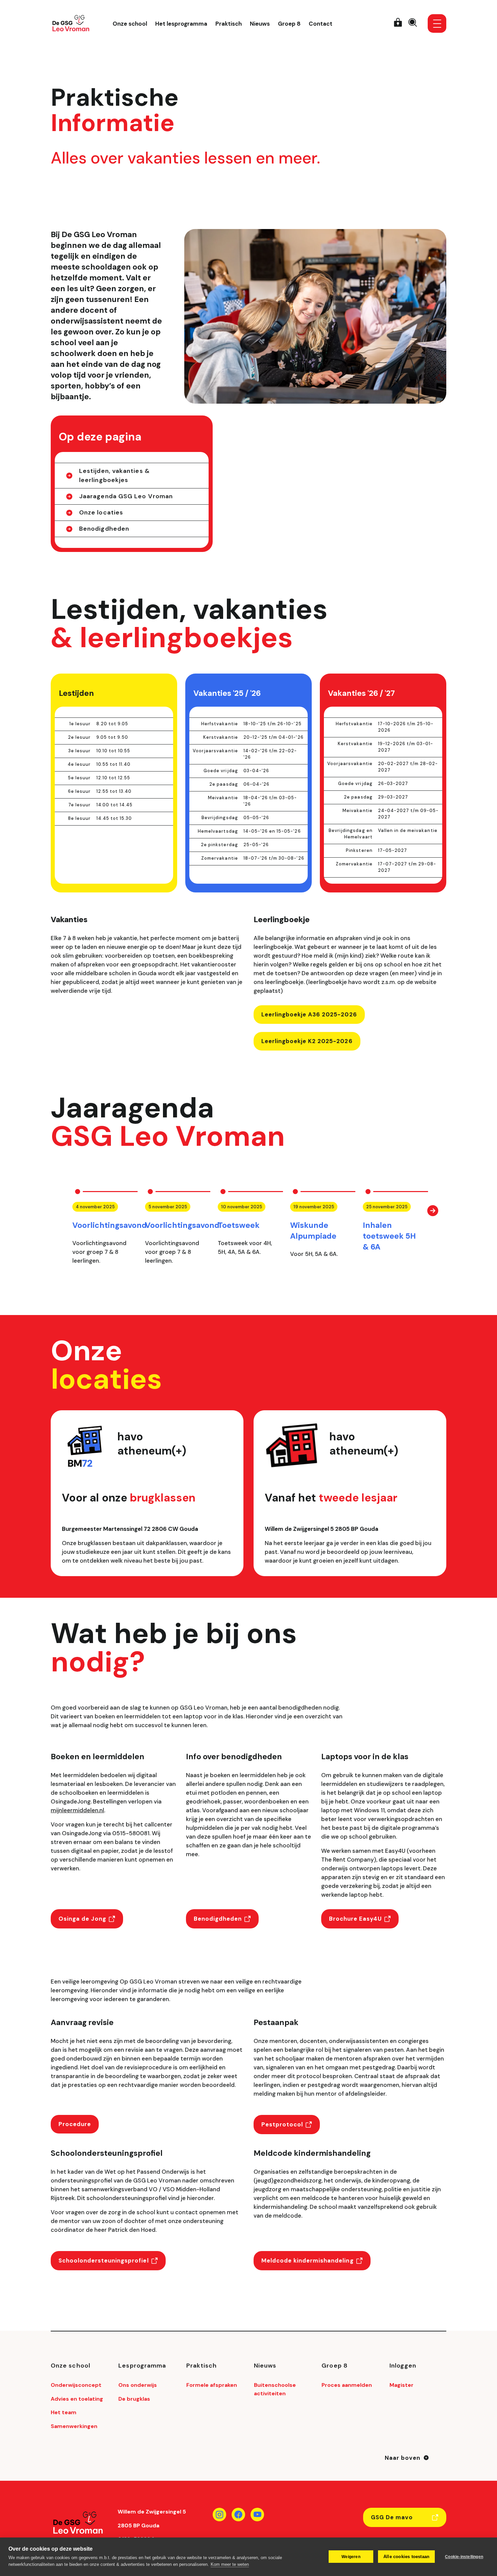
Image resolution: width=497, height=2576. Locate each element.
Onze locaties (101, 512)
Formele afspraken (212, 2385)
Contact (321, 24)
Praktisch (229, 24)
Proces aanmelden (347, 2385)
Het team (64, 2412)
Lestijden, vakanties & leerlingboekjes (114, 475)
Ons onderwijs (138, 2385)
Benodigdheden (104, 529)
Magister (401, 2385)
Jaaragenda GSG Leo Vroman (126, 496)
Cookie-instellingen (464, 2557)
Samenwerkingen (74, 2426)
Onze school (130, 24)
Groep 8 (289, 24)
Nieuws (260, 24)
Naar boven (403, 2458)
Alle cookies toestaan (406, 2557)
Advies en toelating (77, 2399)
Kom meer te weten (230, 2564)
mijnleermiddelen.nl (77, 1810)
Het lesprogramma (181, 24)
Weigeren (351, 2557)
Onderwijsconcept (76, 2385)
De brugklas (134, 2399)
